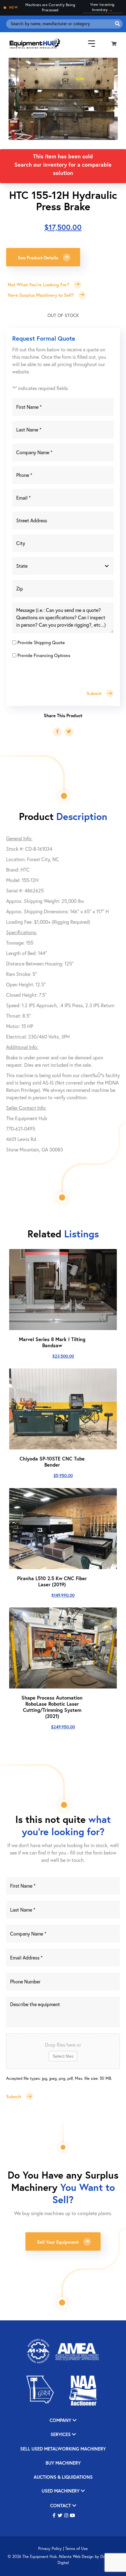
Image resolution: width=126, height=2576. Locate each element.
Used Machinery (61, 2491)
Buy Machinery (63, 2463)
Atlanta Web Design (76, 2557)
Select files (63, 2056)
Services (61, 2435)
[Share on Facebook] (57, 732)
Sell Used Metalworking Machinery (63, 2449)
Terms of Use (76, 2549)
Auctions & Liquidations (63, 2477)
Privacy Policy (50, 2549)
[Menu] (87, 43)
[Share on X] (69, 732)
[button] (54, 2516)
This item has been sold (63, 156)
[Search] (117, 24)
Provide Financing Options (44, 655)
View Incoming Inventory (102, 7)
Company (61, 2421)
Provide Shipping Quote (41, 642)
